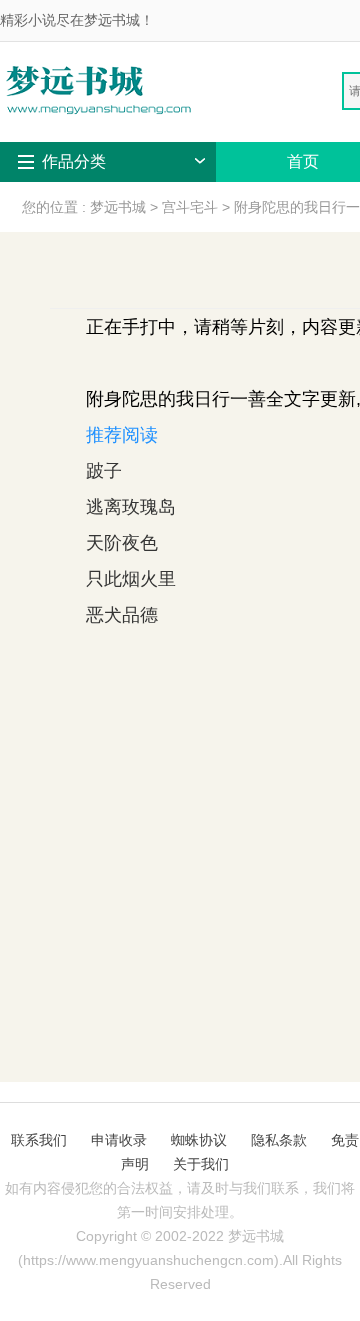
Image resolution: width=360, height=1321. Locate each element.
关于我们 (201, 1164)
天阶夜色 (122, 543)
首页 (303, 161)
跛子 (104, 471)
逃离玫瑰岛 (131, 507)
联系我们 (39, 1140)
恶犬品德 (122, 615)
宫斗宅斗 (190, 207)
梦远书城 (118, 207)
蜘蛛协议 (199, 1140)
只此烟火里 (131, 579)
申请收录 (119, 1140)
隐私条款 (279, 1140)
